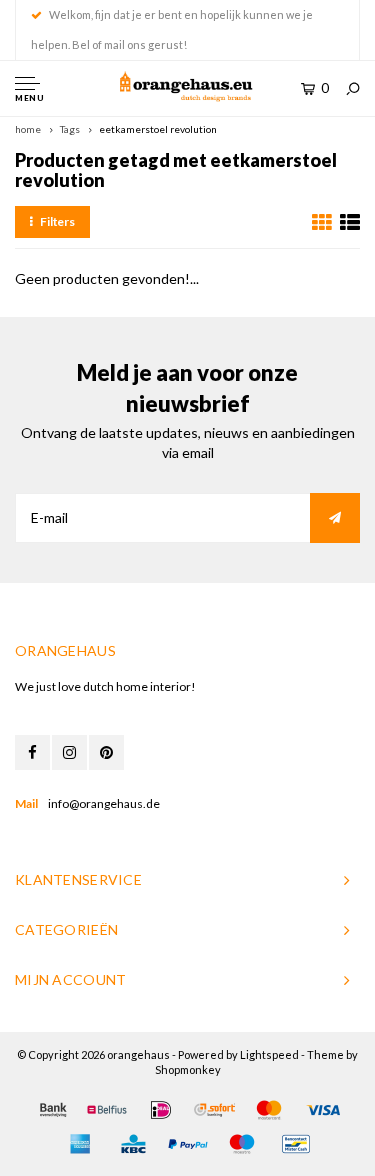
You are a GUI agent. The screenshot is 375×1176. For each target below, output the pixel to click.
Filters (57, 221)
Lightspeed (269, 1054)
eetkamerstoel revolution (158, 129)
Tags (70, 129)
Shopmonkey (188, 1069)
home (28, 129)
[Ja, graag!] (335, 518)
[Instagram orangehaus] (69, 752)
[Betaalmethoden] (53, 1110)
